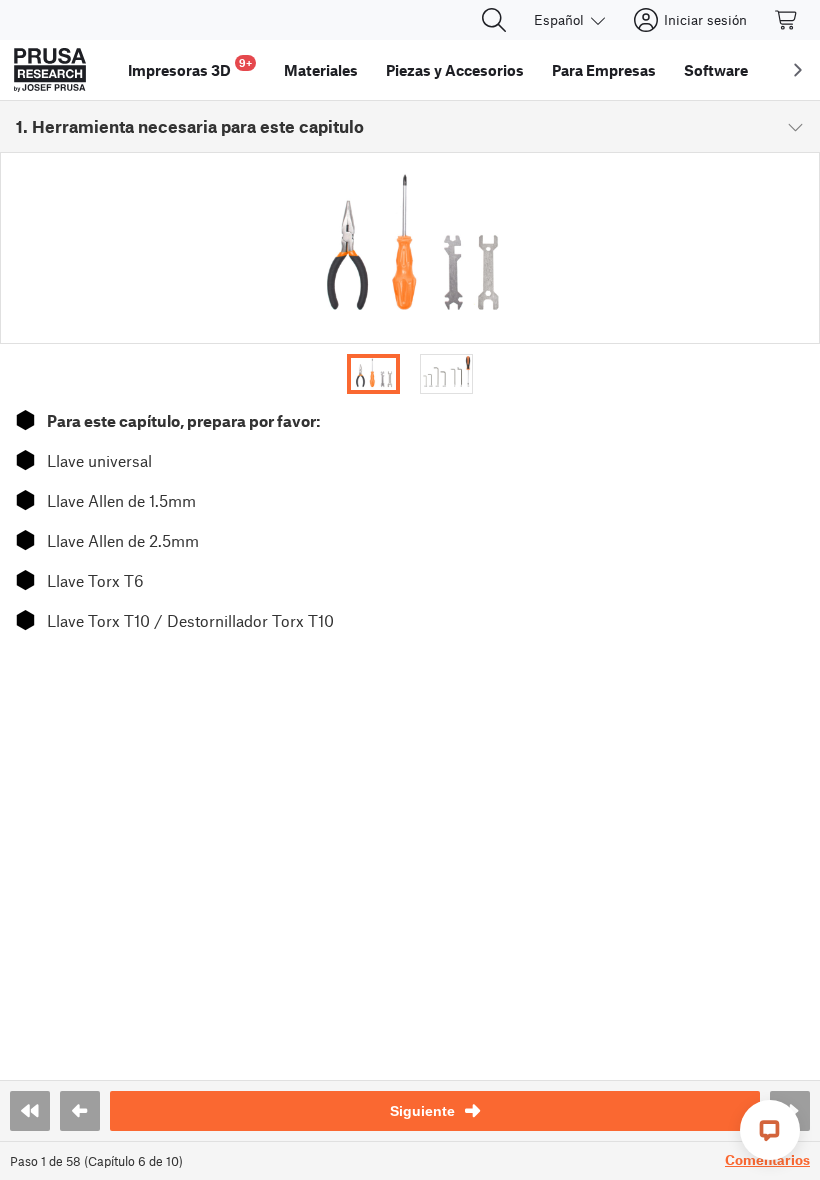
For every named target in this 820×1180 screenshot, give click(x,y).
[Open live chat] (770, 1130)
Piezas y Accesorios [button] (455, 70)
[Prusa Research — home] (50, 70)
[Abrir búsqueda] (494, 20)
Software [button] (716, 70)
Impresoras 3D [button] (190, 67)
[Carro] (787, 20)
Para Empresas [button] (604, 70)
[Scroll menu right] (798, 70)
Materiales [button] (321, 70)
